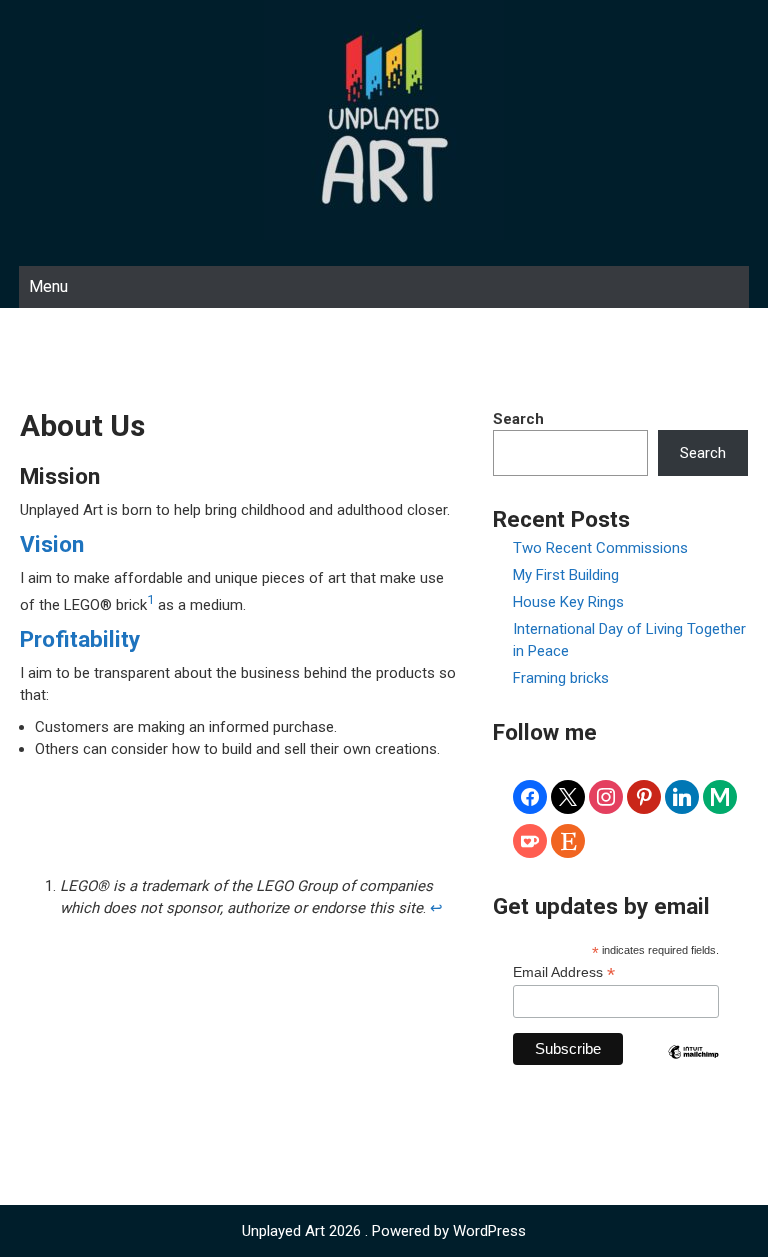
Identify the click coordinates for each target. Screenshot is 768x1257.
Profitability (80, 639)
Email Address (564, 972)
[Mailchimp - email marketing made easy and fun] (694, 1067)
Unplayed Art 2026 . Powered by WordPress (384, 1231)
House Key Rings (568, 602)
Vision (52, 544)
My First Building (566, 575)
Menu (48, 286)
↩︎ (436, 908)
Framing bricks (561, 678)
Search (518, 419)
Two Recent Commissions (600, 548)
